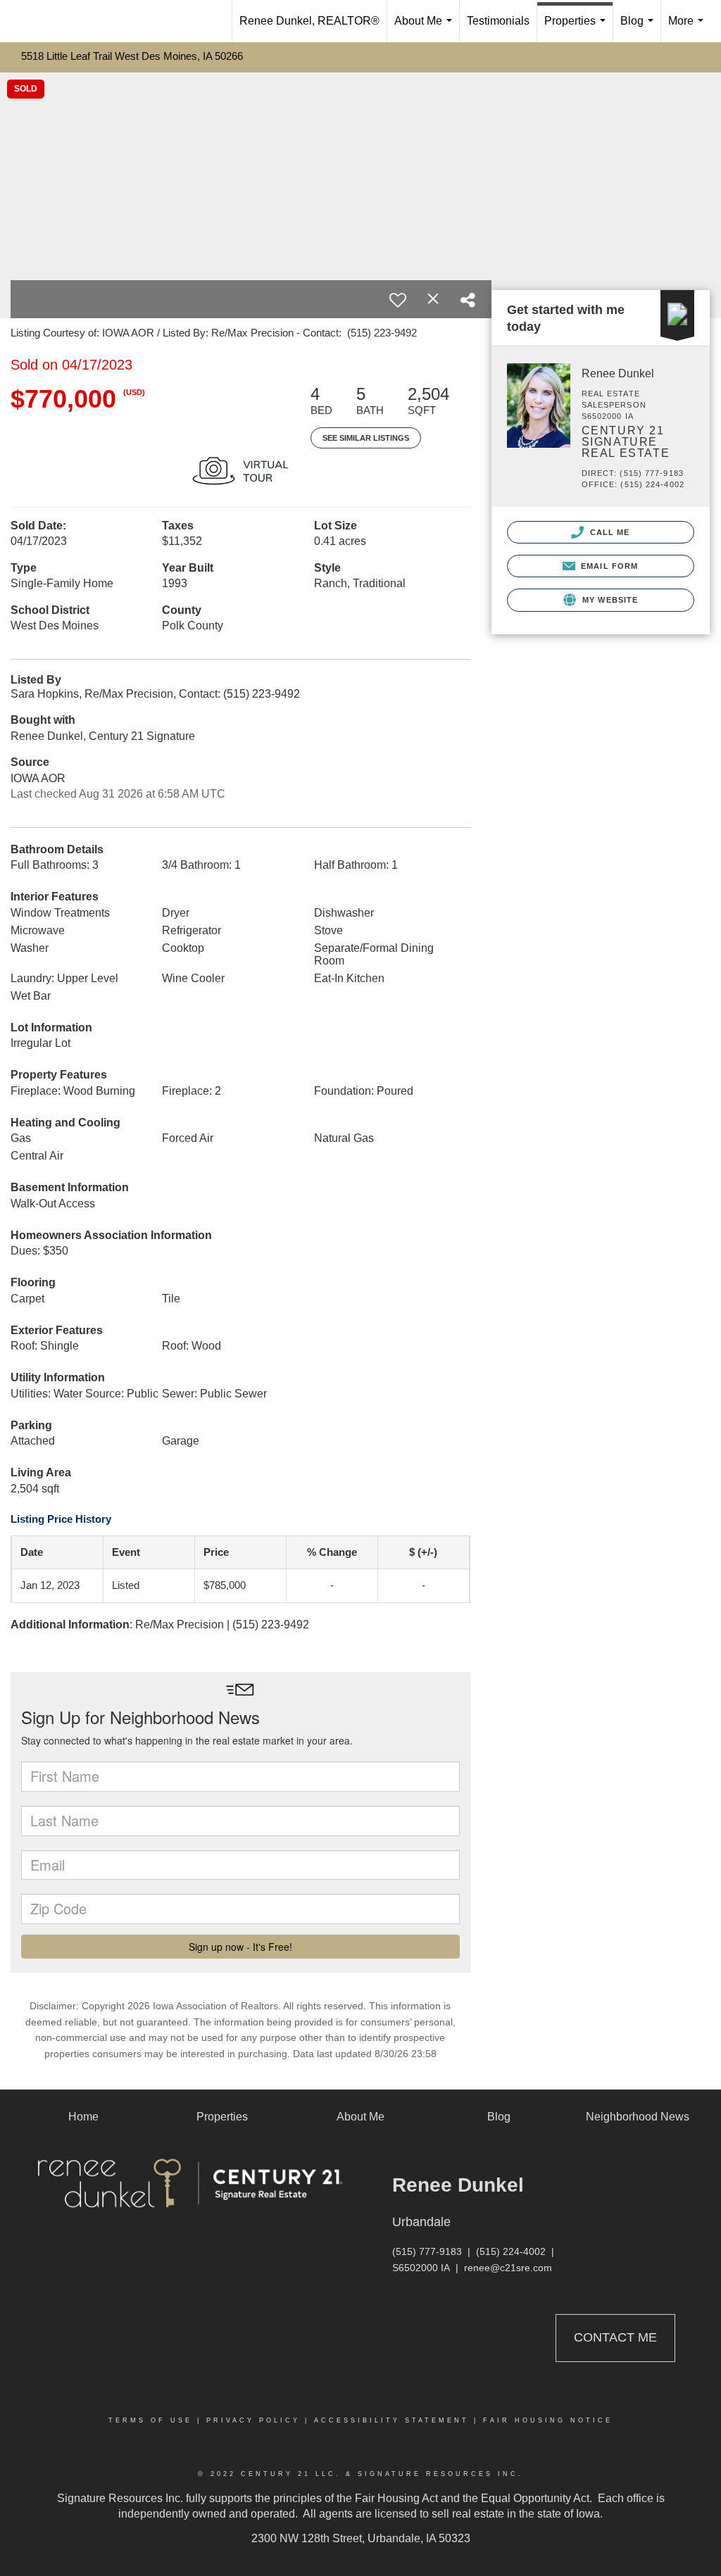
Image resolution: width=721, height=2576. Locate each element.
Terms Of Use (150, 2420)
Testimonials (498, 21)
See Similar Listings (366, 438)
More (689, 29)
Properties (578, 29)
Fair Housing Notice (548, 2420)
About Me (426, 29)
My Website (609, 600)
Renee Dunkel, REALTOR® (309, 21)
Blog (640, 29)
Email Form (608, 566)
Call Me (609, 532)
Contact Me (615, 2337)
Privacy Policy (253, 2420)
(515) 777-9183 (427, 2251)
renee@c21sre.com (508, 2268)
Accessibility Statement (391, 2420)
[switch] (398, 300)
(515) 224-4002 (511, 2251)
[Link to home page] (61, 21)
